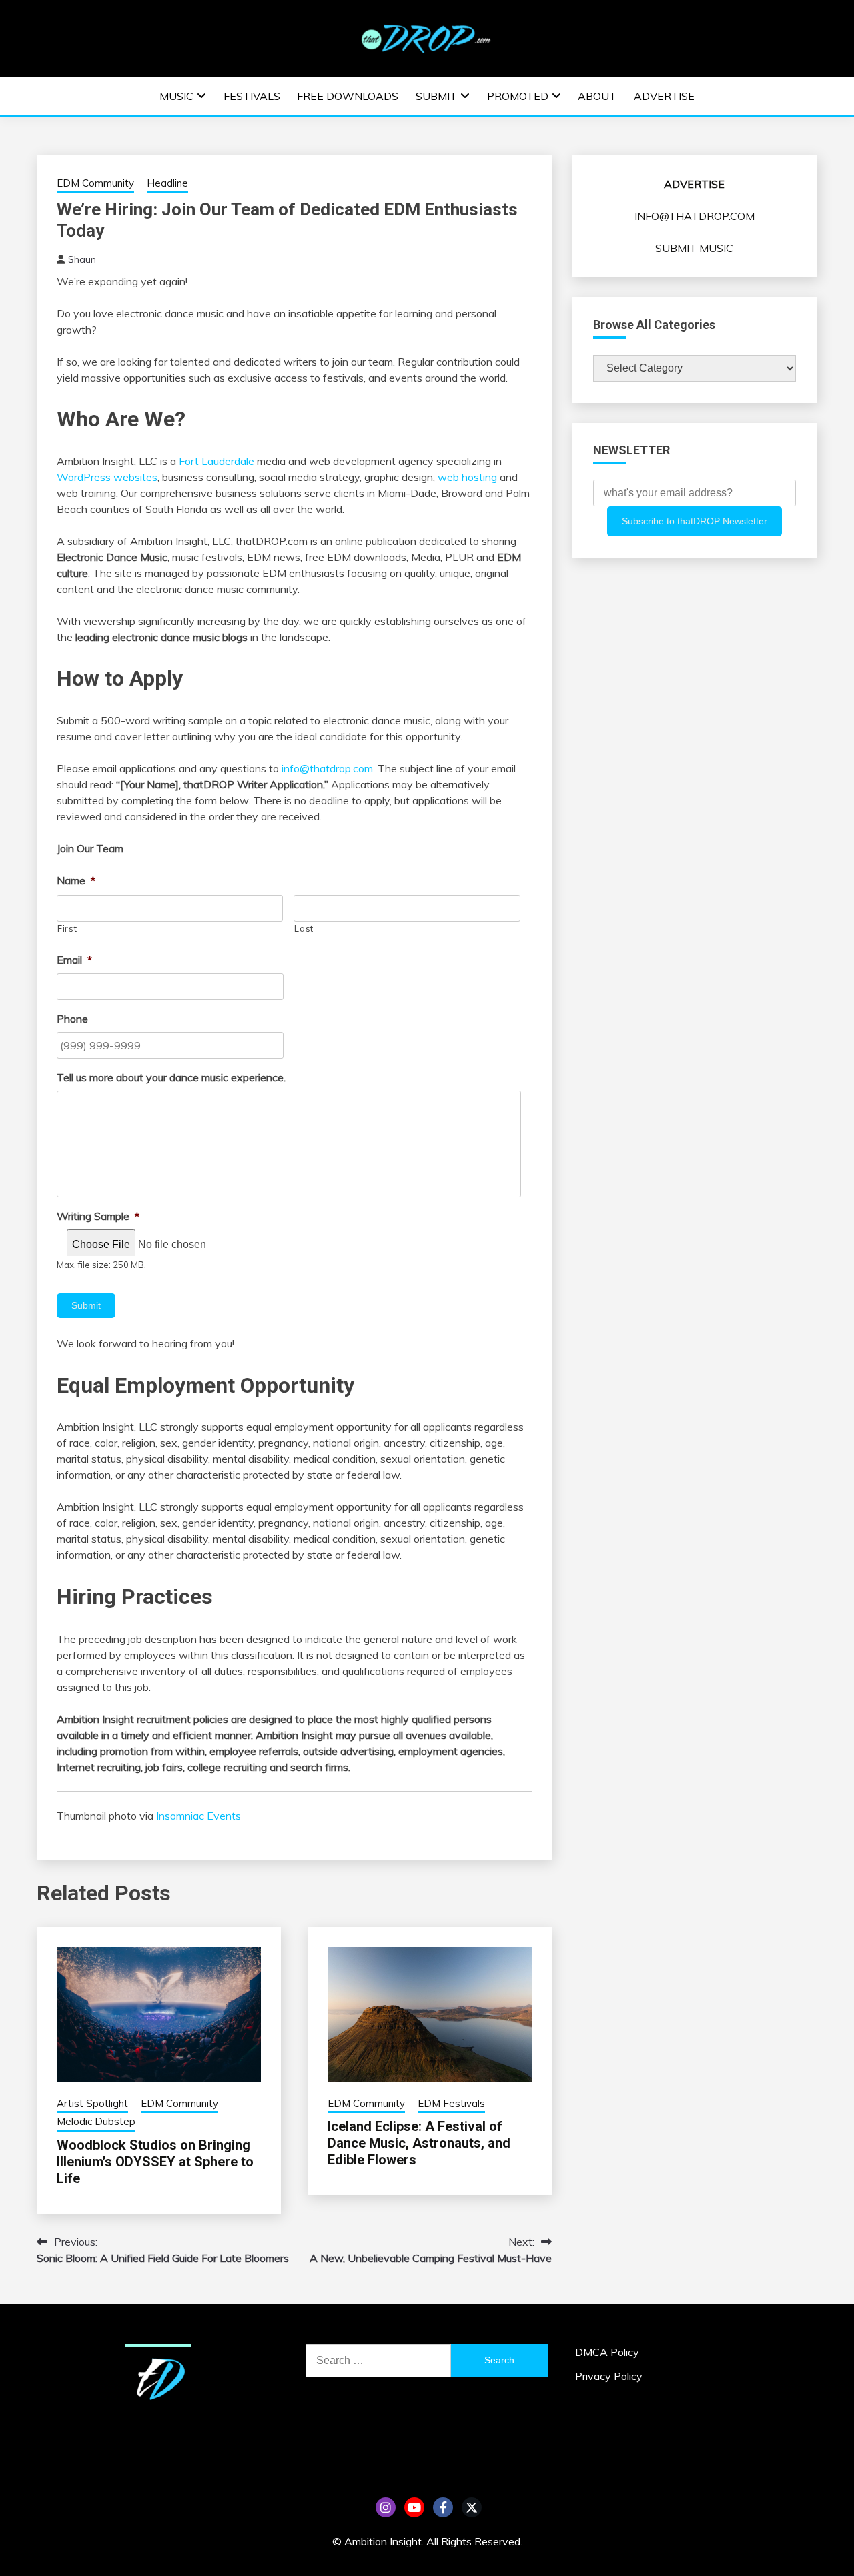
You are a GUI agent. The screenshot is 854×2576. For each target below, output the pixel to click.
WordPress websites (107, 477)
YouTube (414, 2507)
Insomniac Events (198, 1816)
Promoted (518, 96)
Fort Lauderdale (218, 461)
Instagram (386, 2507)
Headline (167, 183)
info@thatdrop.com (327, 768)
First (67, 928)
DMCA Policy (607, 2352)
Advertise (664, 96)
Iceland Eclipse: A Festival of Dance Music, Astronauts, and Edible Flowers (419, 2143)
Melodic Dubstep (96, 2121)
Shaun (82, 259)
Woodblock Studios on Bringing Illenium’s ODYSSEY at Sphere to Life (155, 2162)
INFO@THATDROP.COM (695, 216)
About (597, 96)
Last (304, 928)
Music (176, 96)
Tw (472, 2507)
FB (443, 2507)
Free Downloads (348, 96)
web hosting (467, 477)
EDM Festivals (451, 2103)
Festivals (252, 96)
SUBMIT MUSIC (694, 248)
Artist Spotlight (92, 2103)
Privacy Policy (609, 2376)
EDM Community (95, 183)
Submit (436, 96)
